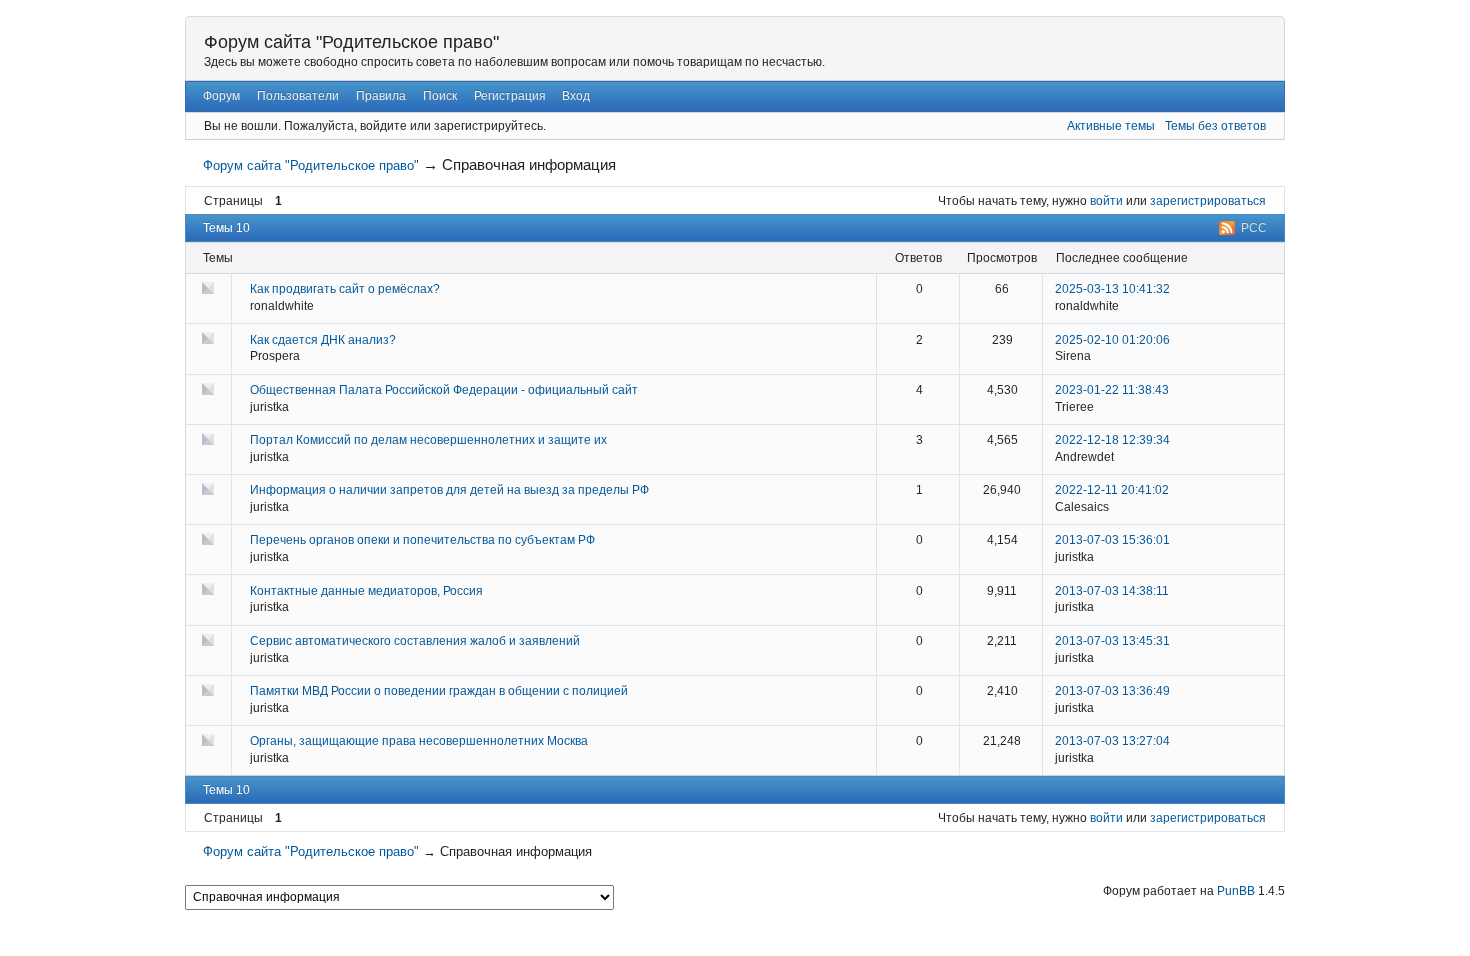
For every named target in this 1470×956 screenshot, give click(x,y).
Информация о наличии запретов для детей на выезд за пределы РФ (449, 490)
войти (1106, 201)
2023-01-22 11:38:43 (1112, 390)
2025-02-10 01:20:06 (1112, 340)
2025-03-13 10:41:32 (1112, 289)
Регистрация (510, 96)
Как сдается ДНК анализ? (323, 340)
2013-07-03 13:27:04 (1112, 741)
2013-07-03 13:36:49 (1112, 691)
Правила (381, 96)
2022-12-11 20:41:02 (1112, 490)
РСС (1254, 228)
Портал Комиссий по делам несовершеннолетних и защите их (428, 440)
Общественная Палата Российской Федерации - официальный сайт (444, 390)
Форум (221, 96)
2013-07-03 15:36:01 (1112, 540)
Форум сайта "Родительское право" (351, 42)
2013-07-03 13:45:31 (1112, 641)
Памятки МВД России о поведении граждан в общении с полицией (439, 691)
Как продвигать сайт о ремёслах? (345, 289)
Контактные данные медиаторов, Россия (366, 591)
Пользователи (298, 96)
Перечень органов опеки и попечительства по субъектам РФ (422, 540)
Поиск (440, 96)
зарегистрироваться (1208, 201)
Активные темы (1111, 126)
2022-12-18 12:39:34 (1112, 440)
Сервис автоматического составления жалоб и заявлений (415, 641)
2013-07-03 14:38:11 (1112, 591)
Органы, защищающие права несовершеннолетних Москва (419, 741)
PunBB (1236, 891)
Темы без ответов (1215, 126)
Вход (576, 96)
